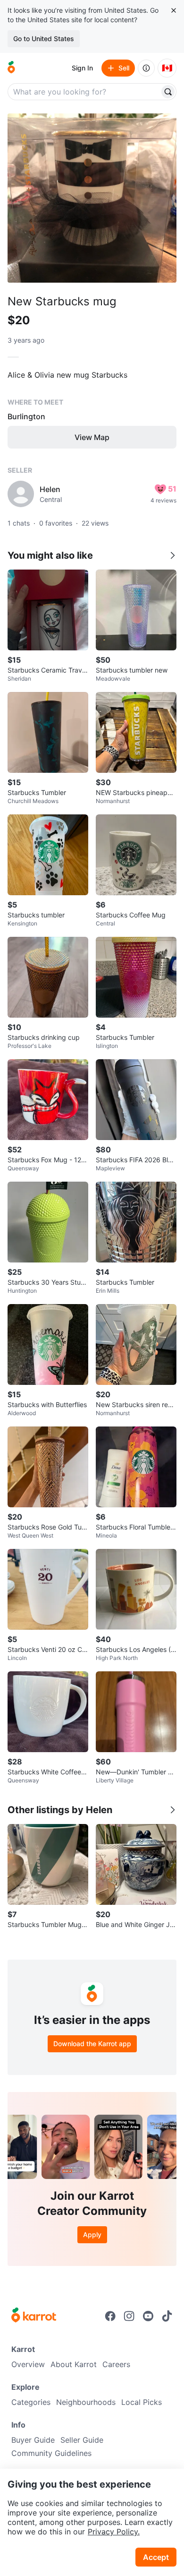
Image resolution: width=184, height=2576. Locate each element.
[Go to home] (11, 68)
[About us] (146, 68)
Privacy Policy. (114, 2532)
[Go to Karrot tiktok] (167, 2316)
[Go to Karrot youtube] (148, 2316)
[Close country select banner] (174, 10)
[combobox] (84, 92)
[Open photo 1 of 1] (92, 198)
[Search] (168, 92)
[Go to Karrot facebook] (110, 2316)
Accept (156, 2557)
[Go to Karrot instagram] (129, 2316)
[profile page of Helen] (21, 494)
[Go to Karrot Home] (34, 2316)
